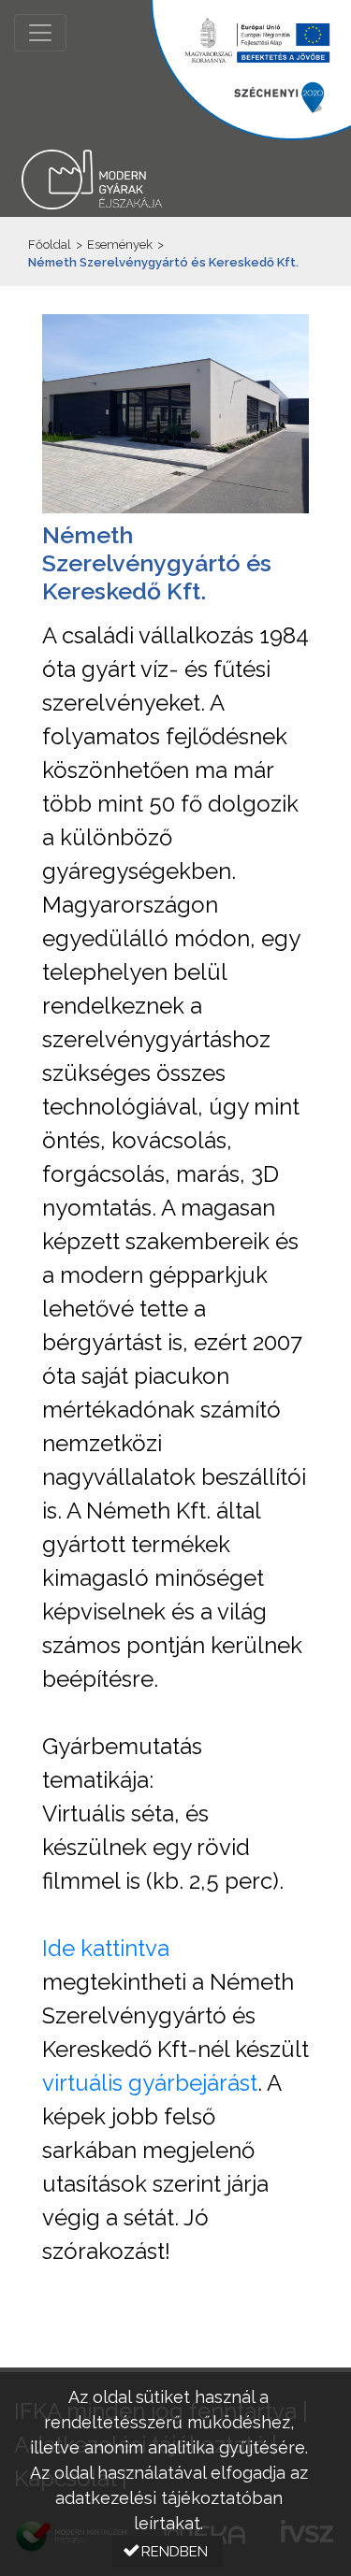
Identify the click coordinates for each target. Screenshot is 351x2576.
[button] (168, 2551)
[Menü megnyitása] (40, 33)
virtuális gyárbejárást (150, 2083)
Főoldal (50, 245)
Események (120, 245)
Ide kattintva (106, 1948)
